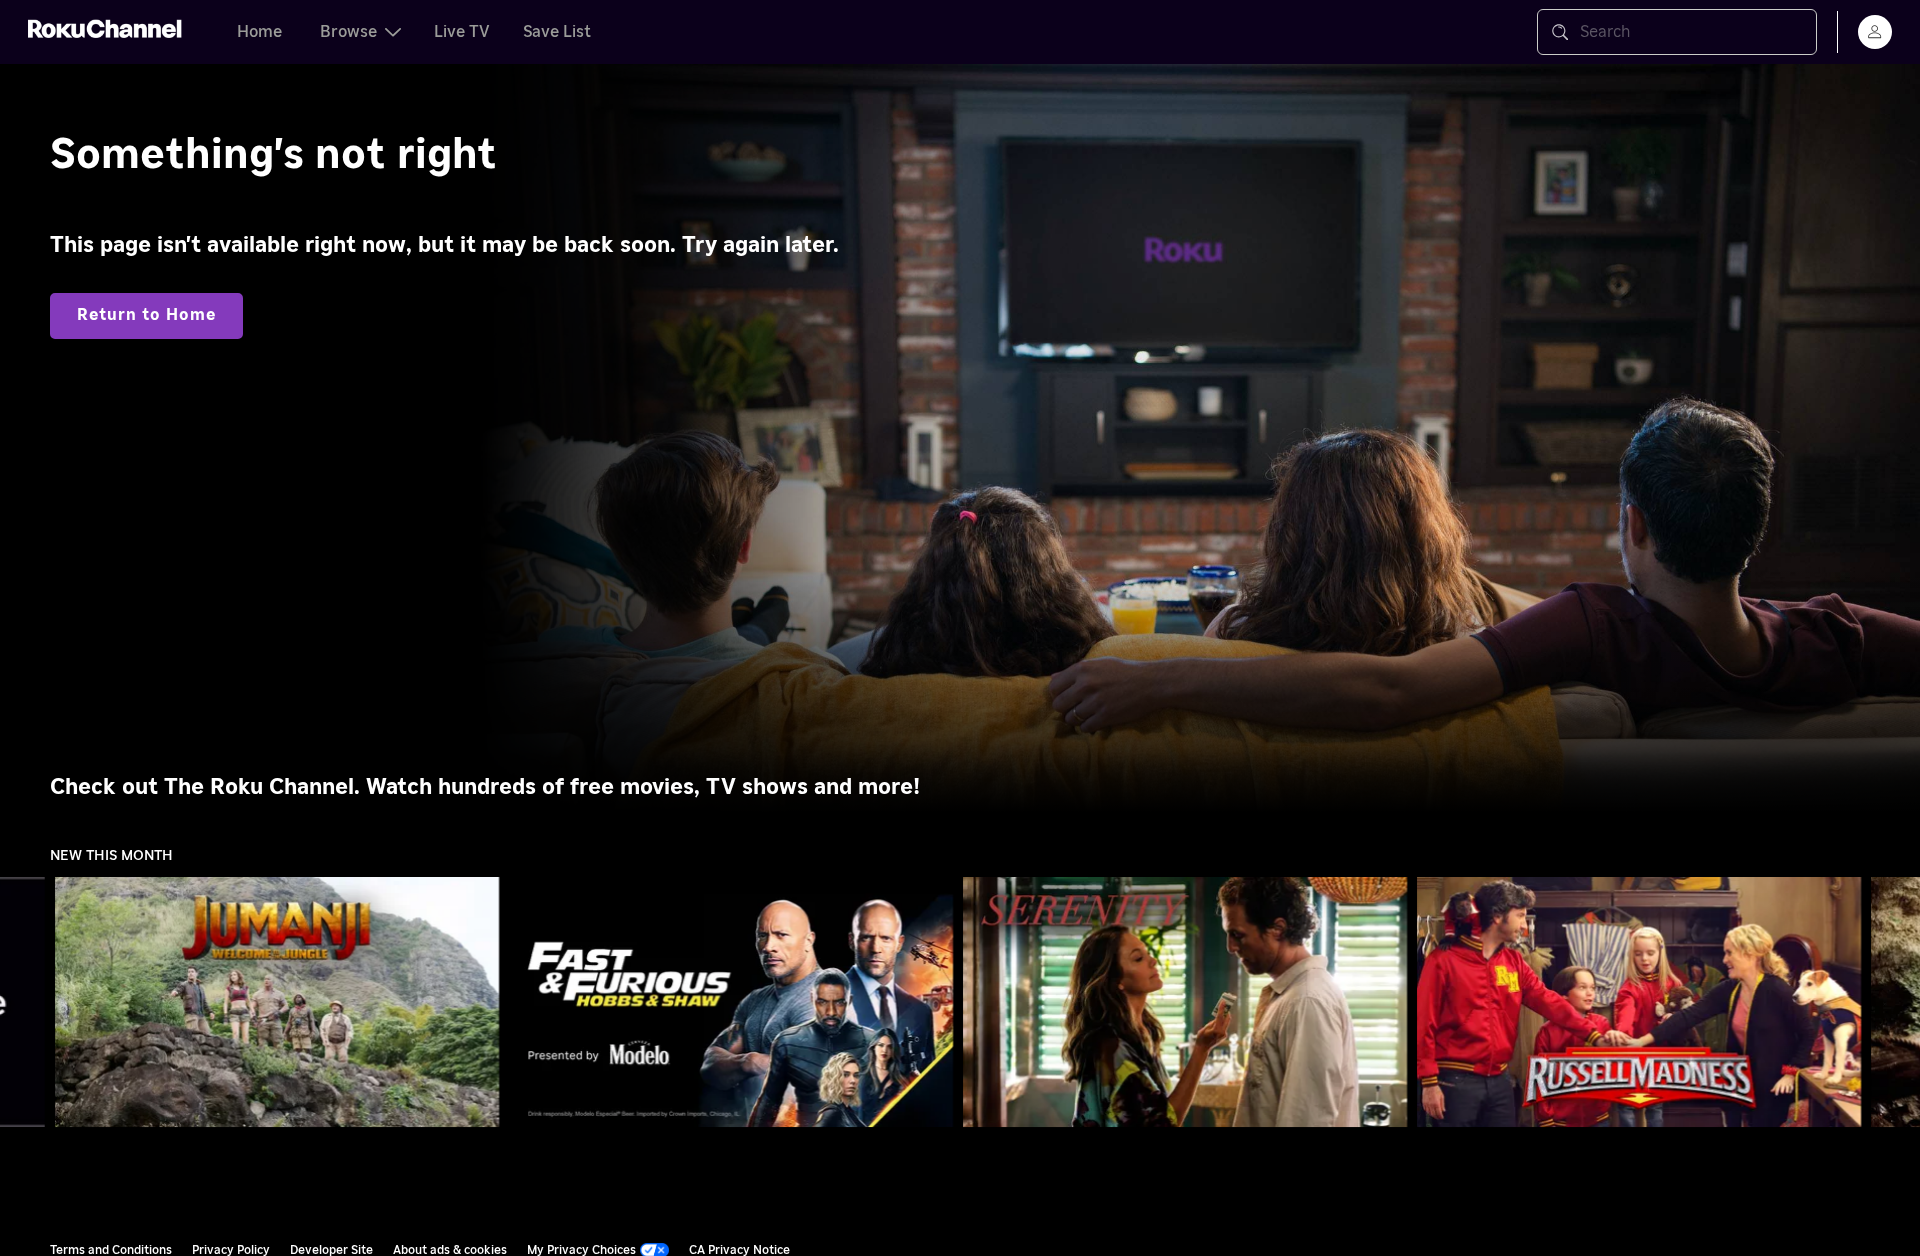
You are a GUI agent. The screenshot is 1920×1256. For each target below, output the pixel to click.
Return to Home (146, 315)
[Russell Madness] (1639, 1001)
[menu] (1875, 32)
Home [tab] (259, 32)
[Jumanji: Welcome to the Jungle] (277, 1001)
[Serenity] (1185, 1001)
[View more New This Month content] (1895, 1002)
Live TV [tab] (462, 32)
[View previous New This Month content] (25, 1002)
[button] (281, 1002)
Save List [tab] (557, 32)
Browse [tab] (348, 32)
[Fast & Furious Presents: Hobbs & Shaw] (731, 1001)
